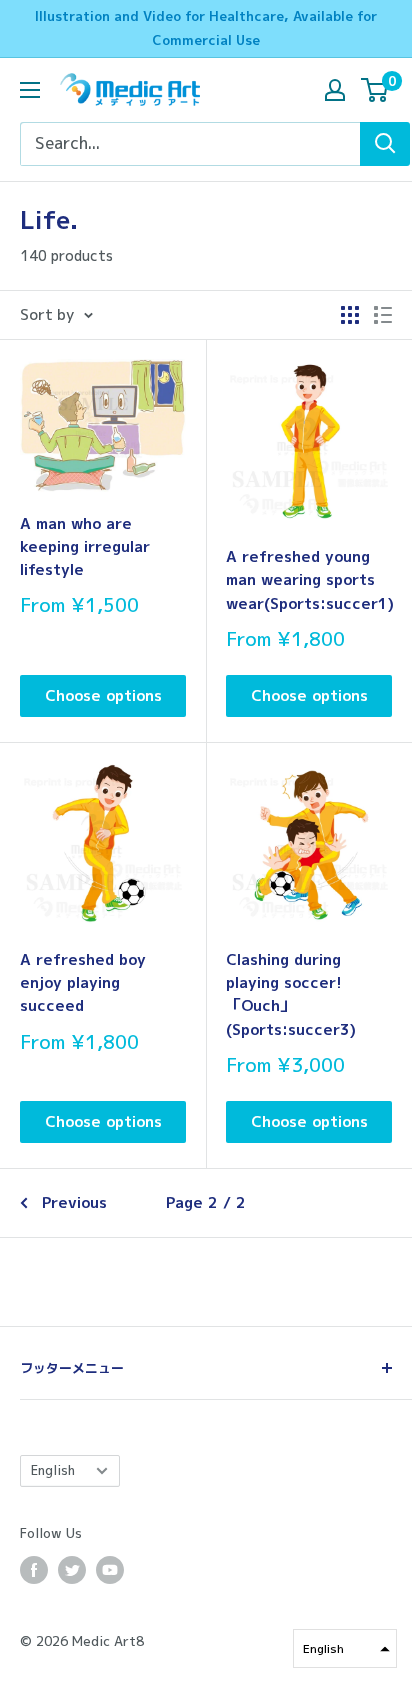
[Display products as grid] (350, 315)
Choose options (103, 695)
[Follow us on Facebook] (34, 1570)
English (53, 1470)
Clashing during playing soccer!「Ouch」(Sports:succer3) (291, 994)
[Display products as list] (383, 315)
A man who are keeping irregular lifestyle (85, 547)
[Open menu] (30, 90)
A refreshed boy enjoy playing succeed (83, 983)
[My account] (335, 90)
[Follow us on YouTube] (110, 1570)
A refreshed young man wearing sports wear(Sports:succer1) (309, 580)
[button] (345, 1648)
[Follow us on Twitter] (72, 1570)
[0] (375, 90)
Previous (74, 1202)
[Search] (385, 144)
